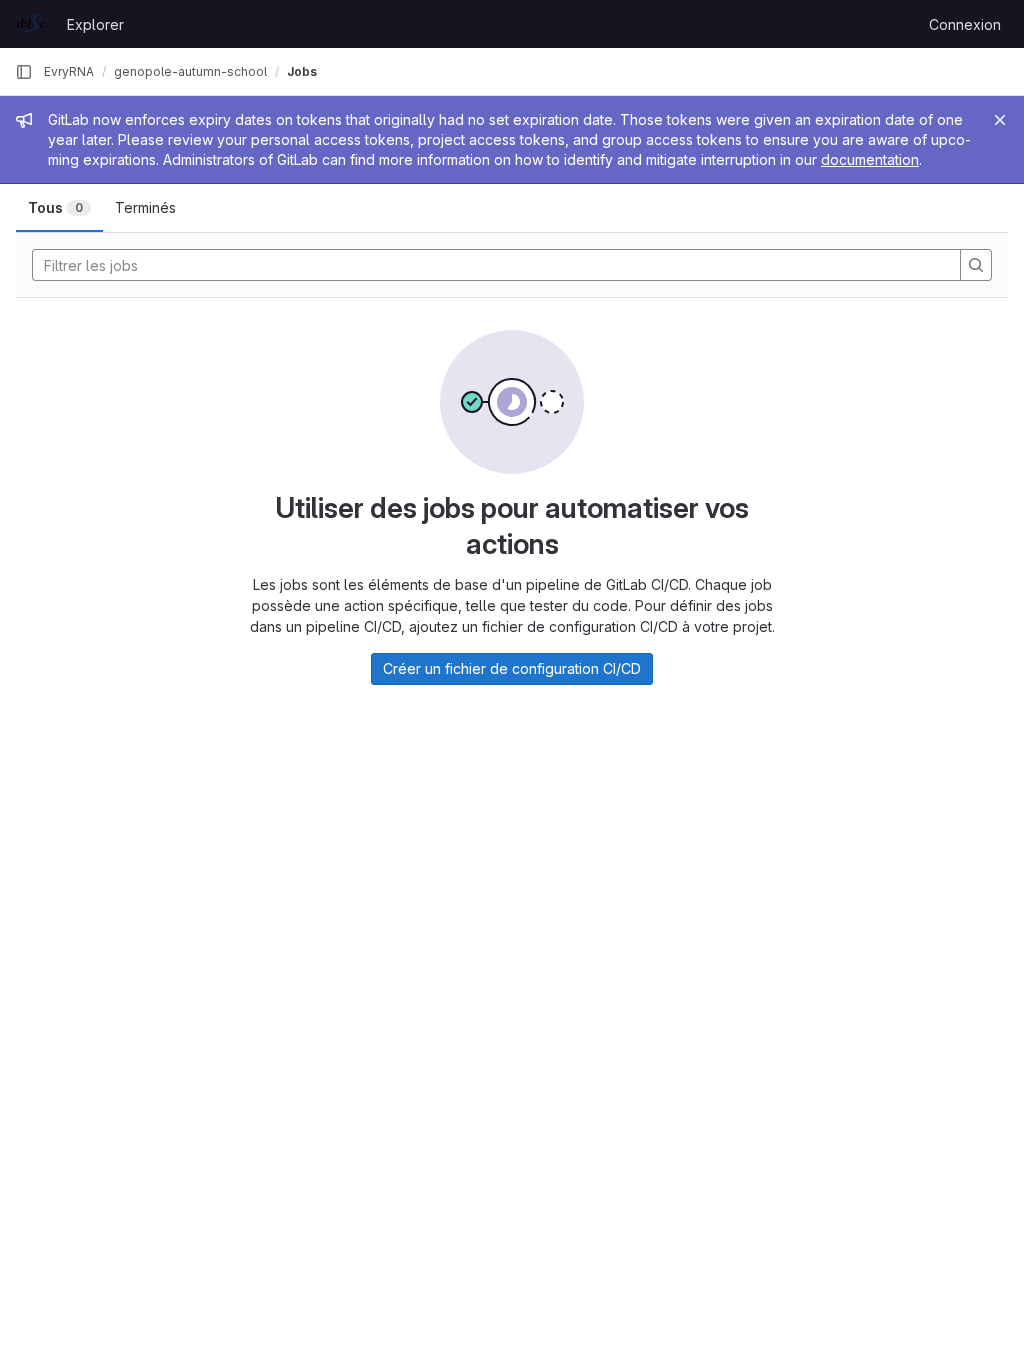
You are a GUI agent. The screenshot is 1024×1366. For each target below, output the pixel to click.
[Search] (976, 265)
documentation (870, 159)
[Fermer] (1000, 120)
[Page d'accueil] (31, 24)
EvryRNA (69, 71)
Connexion (965, 24)
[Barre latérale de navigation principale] (24, 72)
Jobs (302, 71)
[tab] (59, 208)
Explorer (95, 24)
